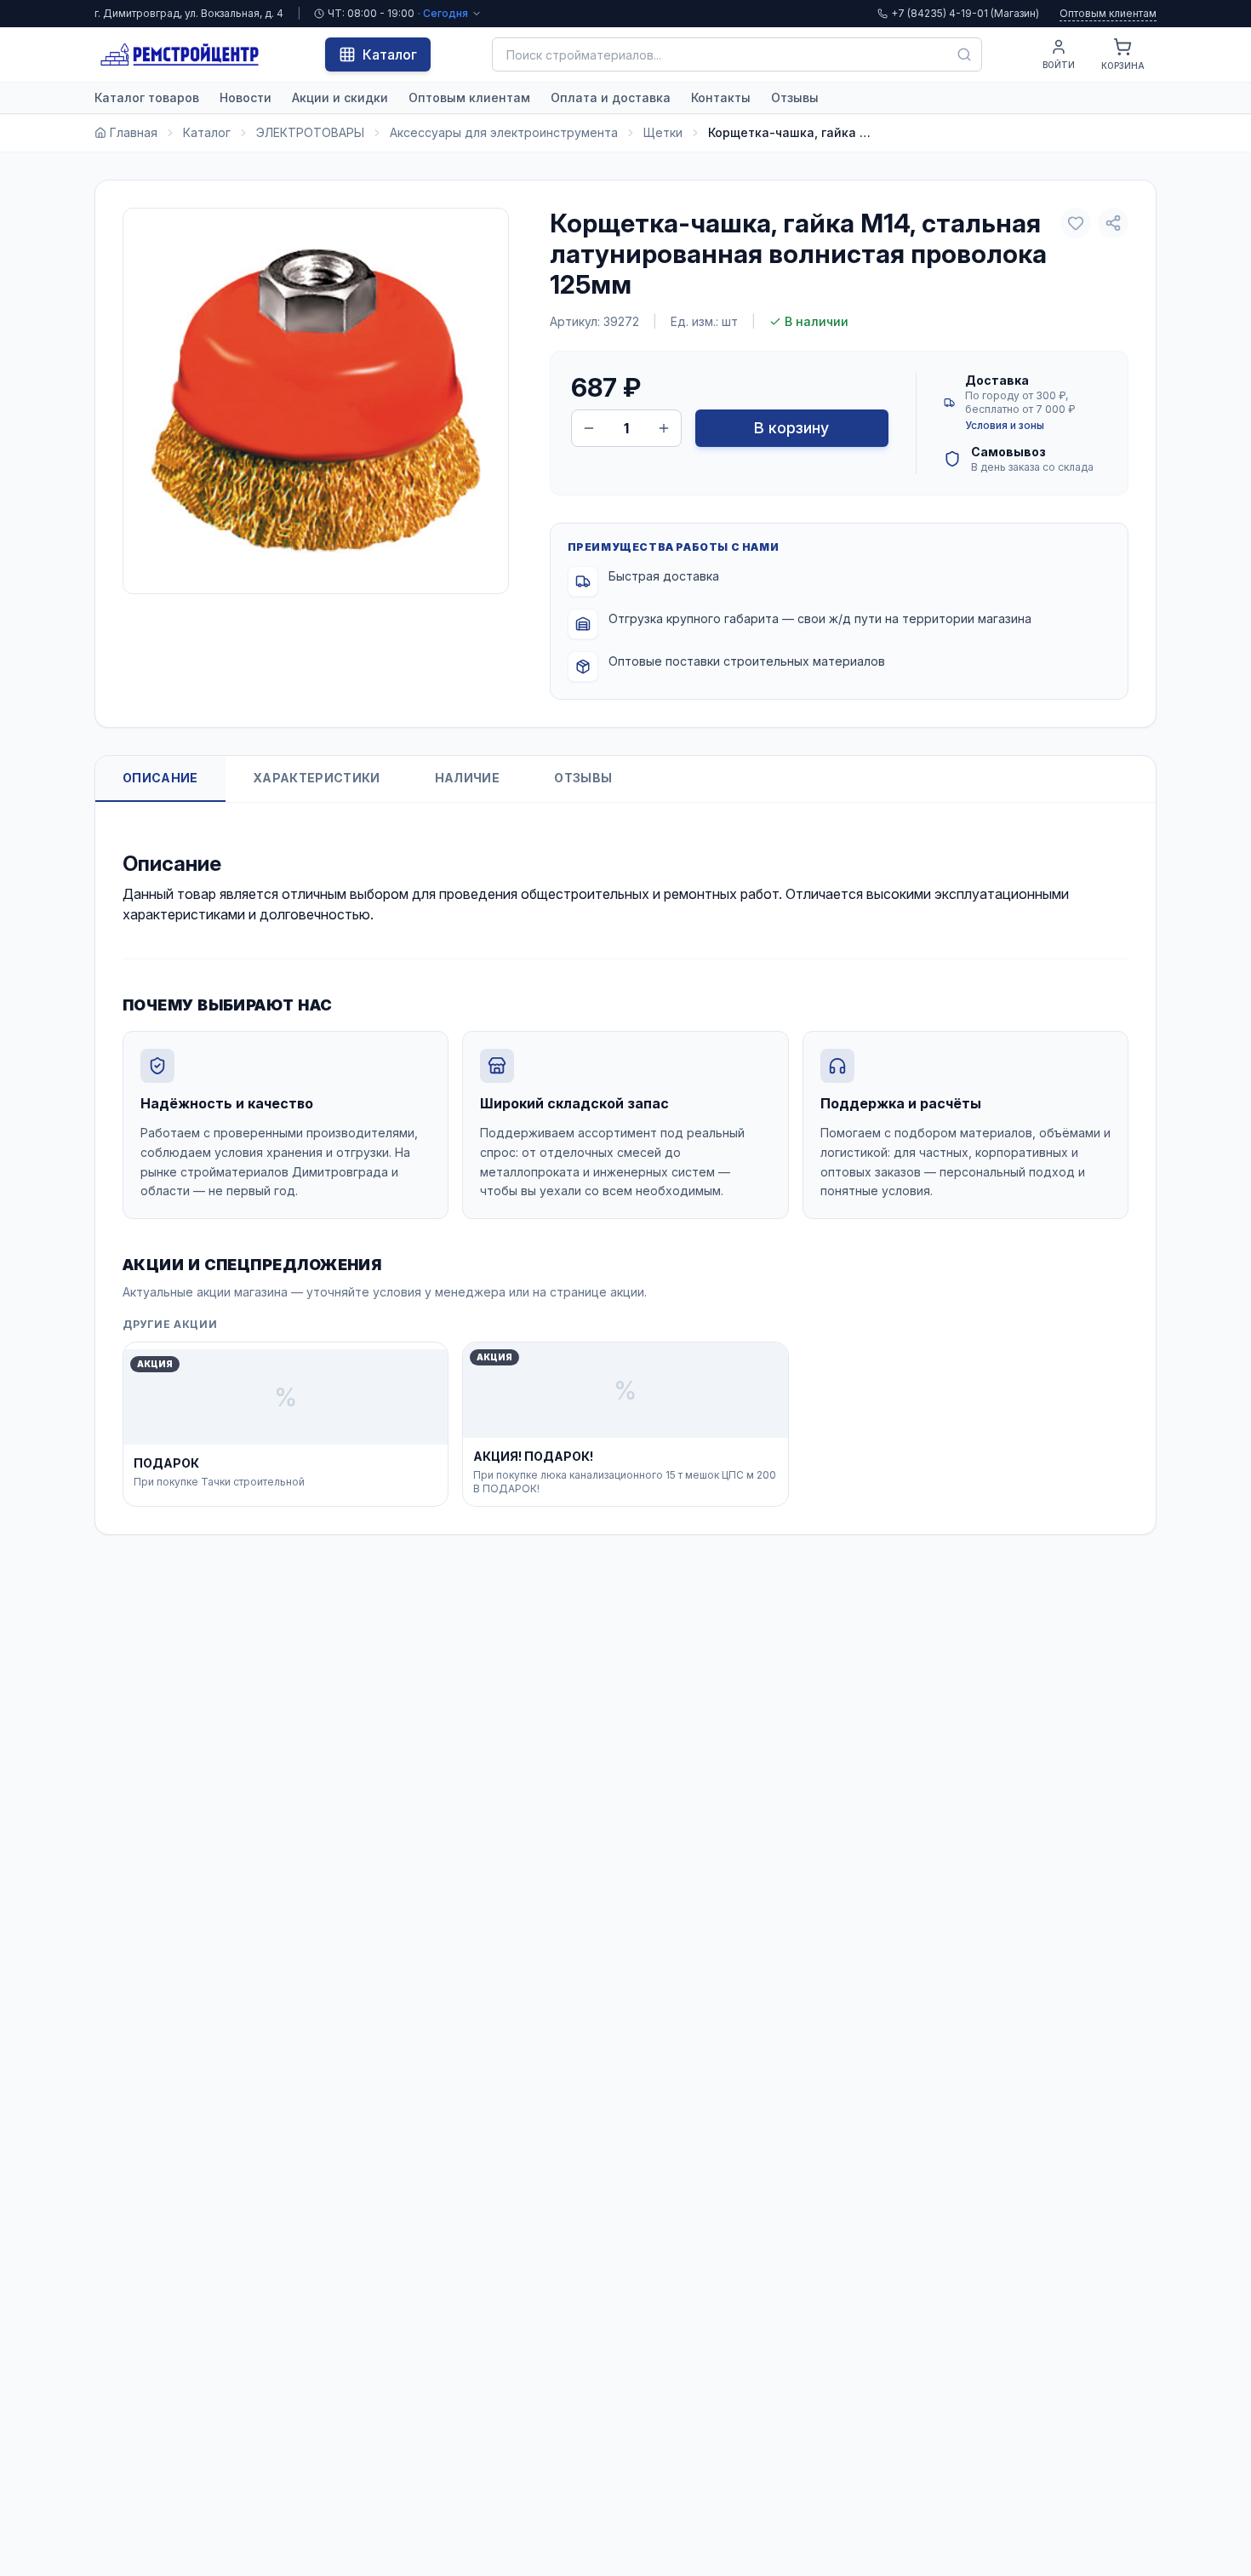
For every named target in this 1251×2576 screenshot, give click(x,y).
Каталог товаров (147, 97)
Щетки (663, 132)
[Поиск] (964, 54)
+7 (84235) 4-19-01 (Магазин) (965, 13)
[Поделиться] (1113, 223)
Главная (134, 132)
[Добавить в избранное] (1076, 223)
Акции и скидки (340, 97)
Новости (246, 97)
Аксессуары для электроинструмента (504, 132)
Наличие (467, 778)
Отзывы (795, 97)
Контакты (721, 97)
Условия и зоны (1005, 425)
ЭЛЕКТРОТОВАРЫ (310, 132)
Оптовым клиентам (1108, 13)
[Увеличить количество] (664, 428)
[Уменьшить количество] (589, 428)
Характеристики (317, 778)
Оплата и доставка (611, 97)
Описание (160, 778)
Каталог (390, 54)
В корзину (791, 428)
